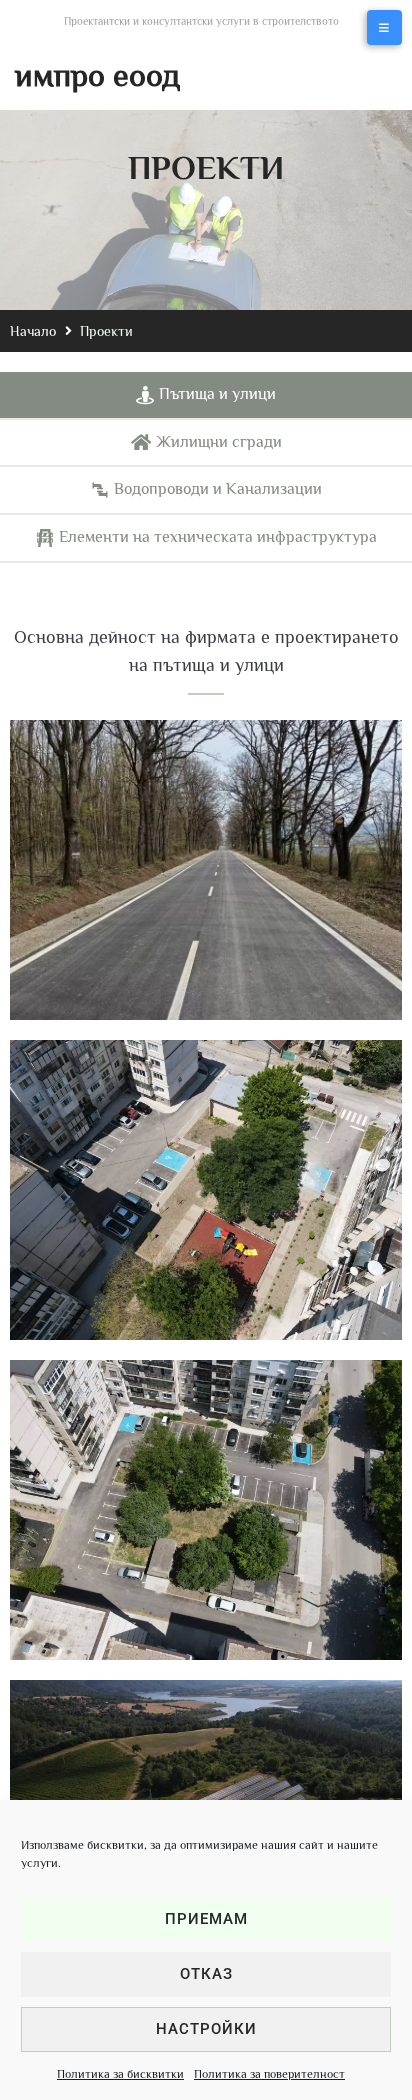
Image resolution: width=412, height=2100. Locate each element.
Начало (33, 331)
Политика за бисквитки (120, 2074)
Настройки (206, 2029)
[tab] (206, 396)
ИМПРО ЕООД (97, 75)
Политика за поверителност (269, 2074)
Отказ (206, 1974)
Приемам (206, 1919)
